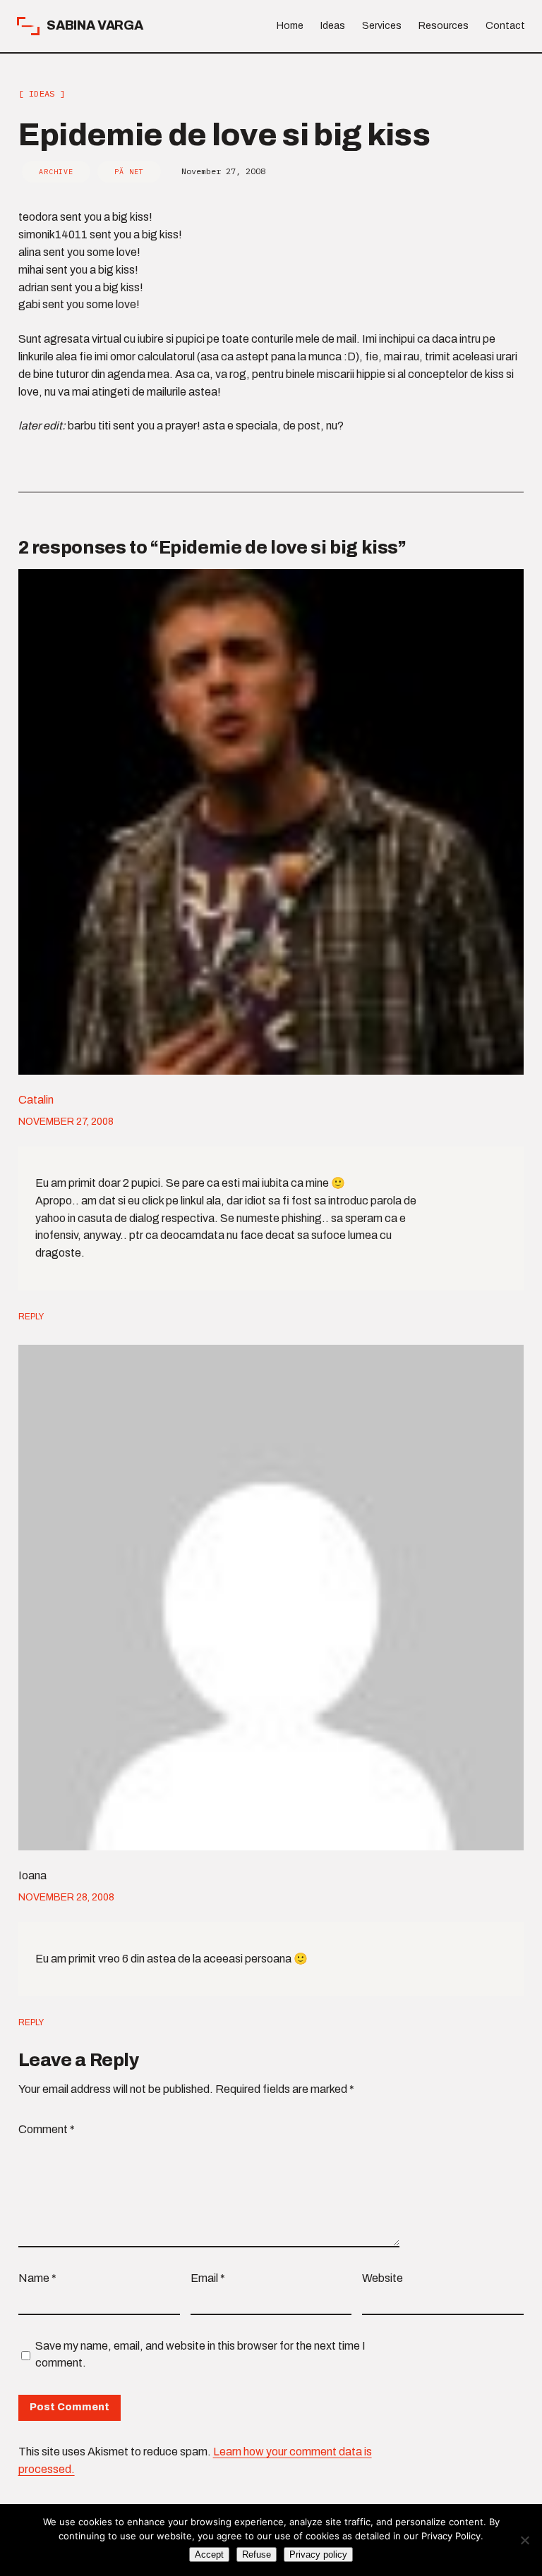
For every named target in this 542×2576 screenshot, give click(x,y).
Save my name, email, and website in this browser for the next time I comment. (200, 2355)
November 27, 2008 (66, 1122)
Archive (56, 172)
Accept (209, 2554)
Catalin (36, 1100)
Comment (47, 2129)
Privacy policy (318, 2554)
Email (208, 2278)
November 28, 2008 (66, 1897)
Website (383, 2278)
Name (37, 2278)
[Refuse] (524, 2540)
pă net (129, 172)
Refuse (257, 2554)
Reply (31, 1317)
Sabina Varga (95, 25)
